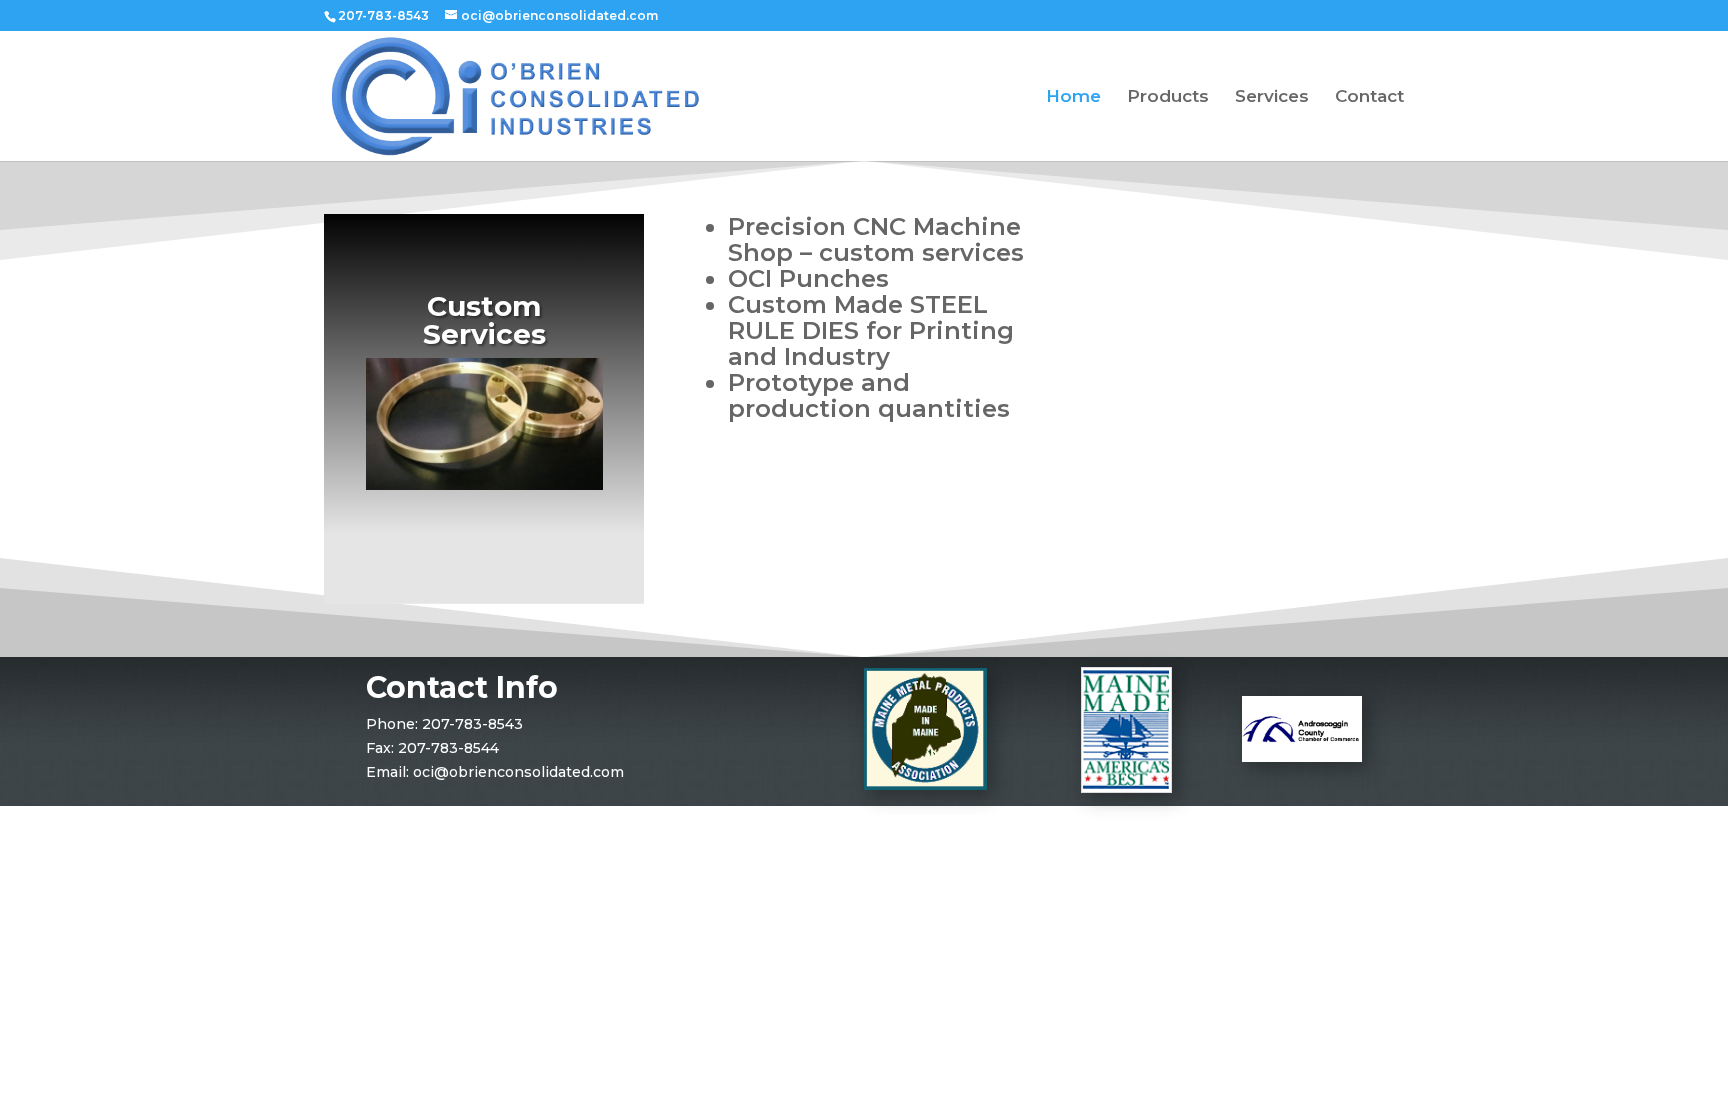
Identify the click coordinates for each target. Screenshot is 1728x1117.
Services (1272, 97)
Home (1073, 97)
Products (1168, 97)
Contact (1369, 97)
